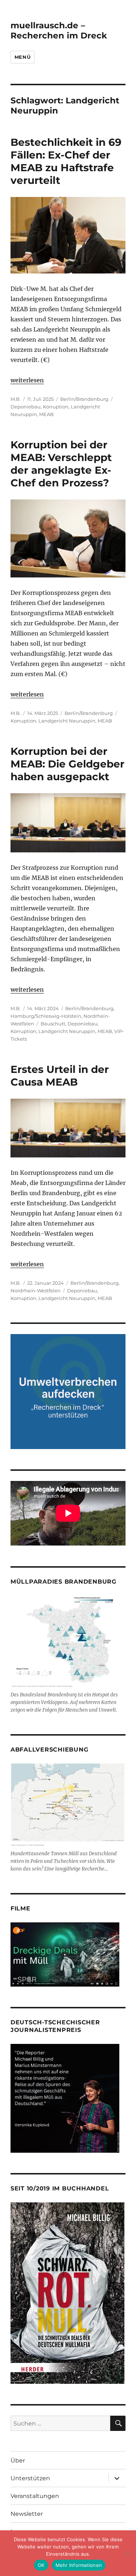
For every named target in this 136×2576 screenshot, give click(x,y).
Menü (22, 57)
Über (18, 2460)
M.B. (16, 399)
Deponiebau (26, 407)
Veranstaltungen (35, 2496)
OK (41, 2565)
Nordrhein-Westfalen (36, 1291)
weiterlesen (27, 380)
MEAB (46, 414)
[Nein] (127, 2553)
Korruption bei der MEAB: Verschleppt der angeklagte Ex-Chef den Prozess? (61, 464)
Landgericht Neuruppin (67, 721)
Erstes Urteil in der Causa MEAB (60, 1076)
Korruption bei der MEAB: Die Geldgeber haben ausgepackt (67, 764)
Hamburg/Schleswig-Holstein (46, 1016)
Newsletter (27, 2514)
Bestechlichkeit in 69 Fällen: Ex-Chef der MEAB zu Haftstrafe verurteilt (66, 161)
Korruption (56, 407)
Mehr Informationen (79, 2565)
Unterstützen (30, 2478)
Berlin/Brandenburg (84, 399)
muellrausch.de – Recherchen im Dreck (59, 30)
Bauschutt (53, 1024)
